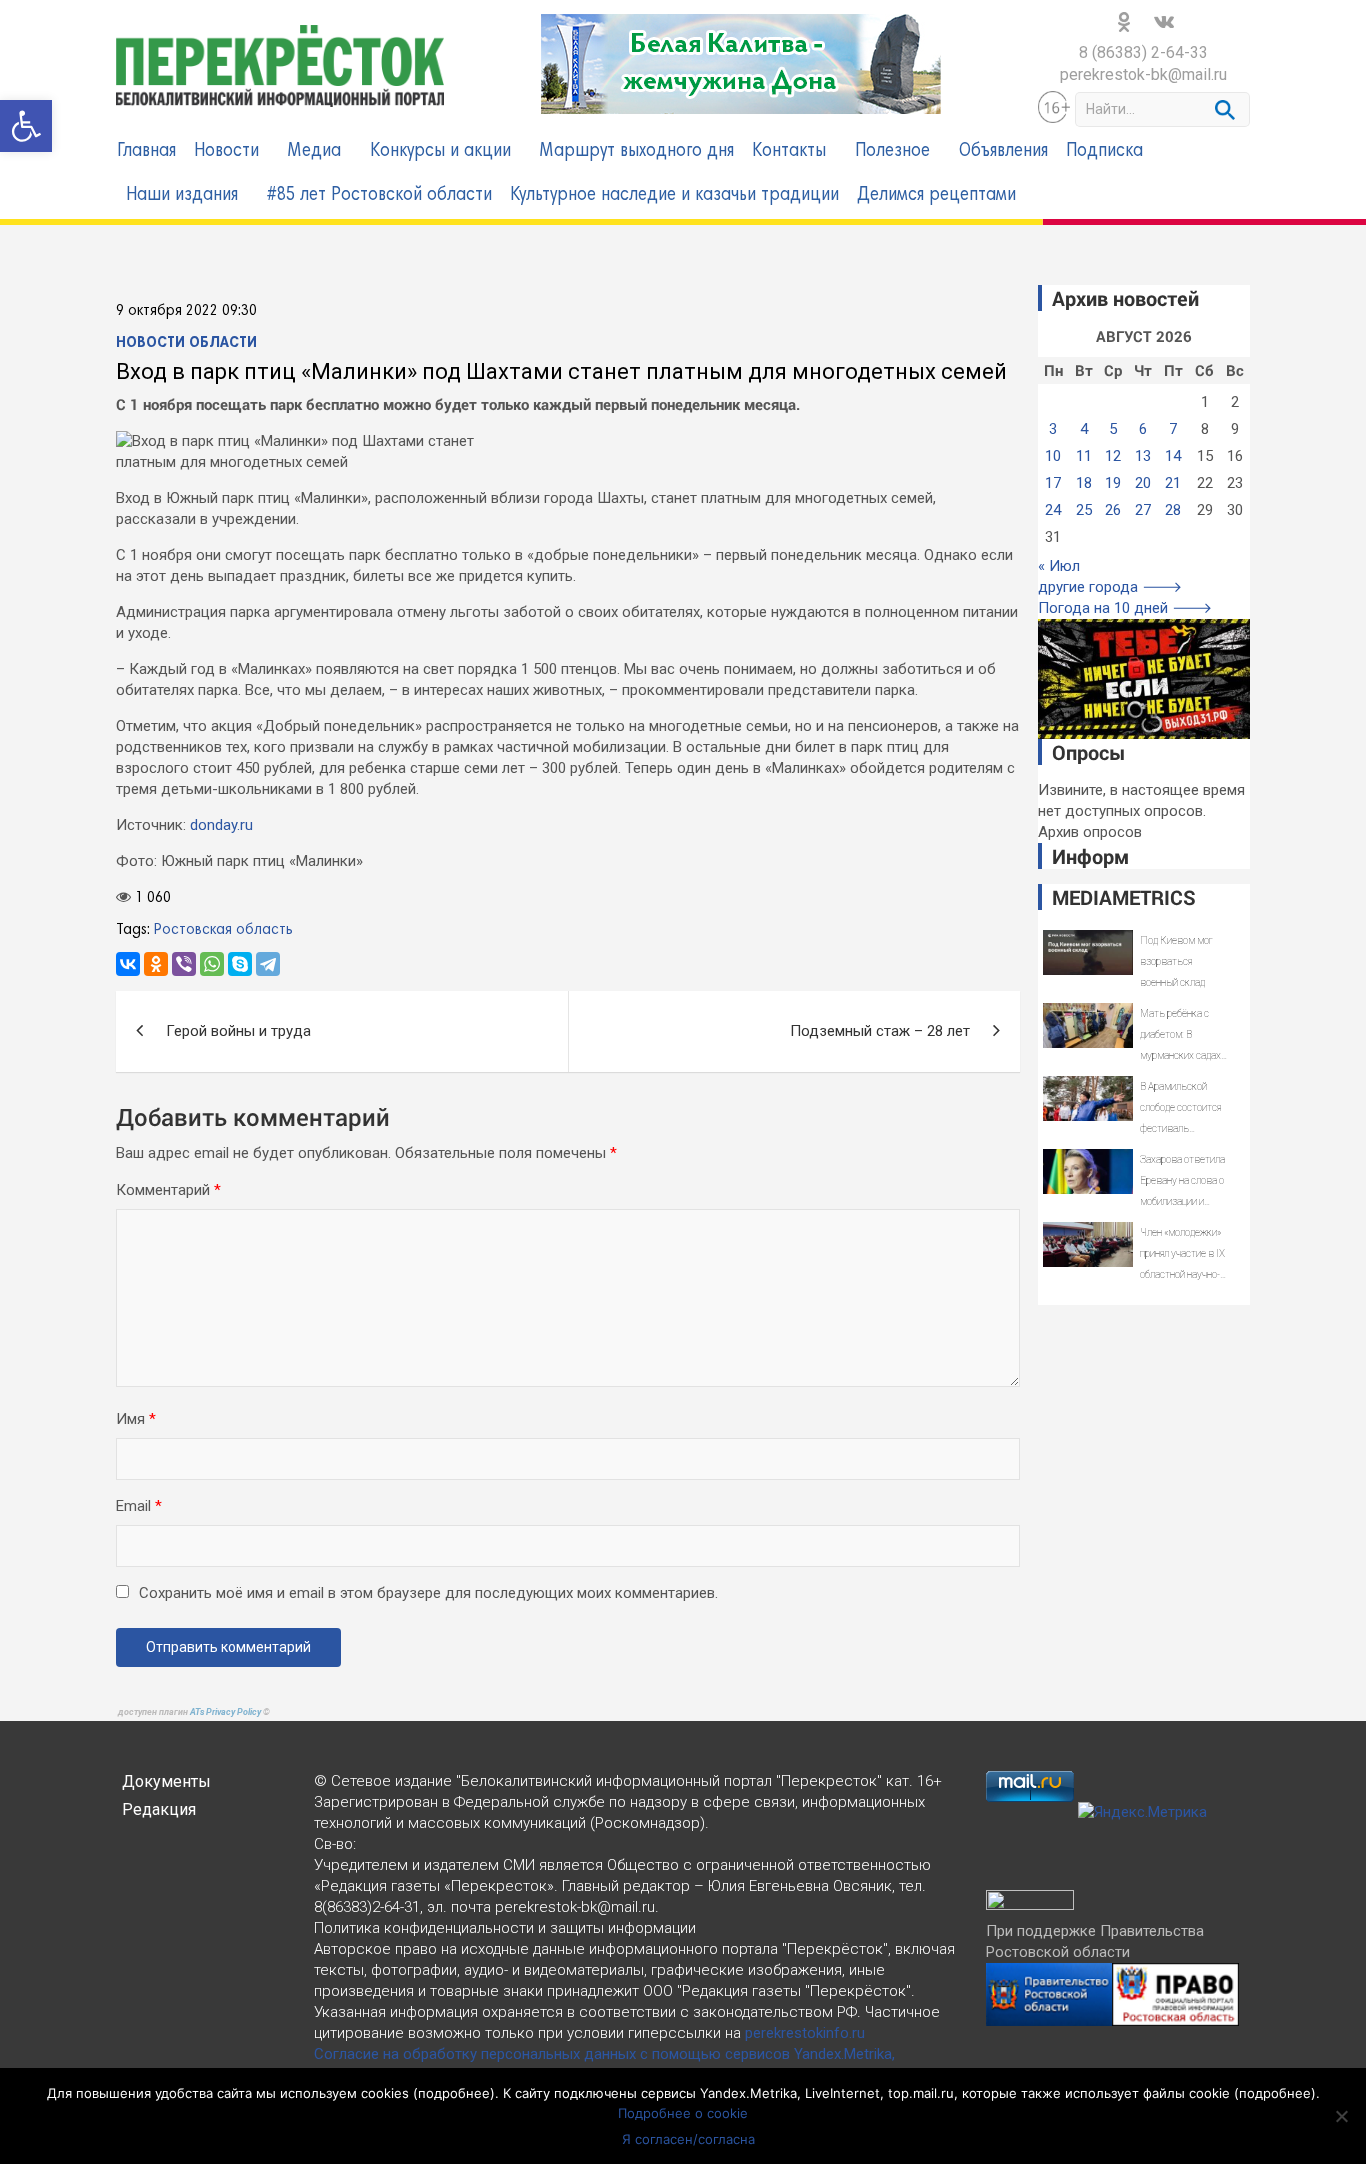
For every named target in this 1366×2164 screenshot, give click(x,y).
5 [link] (1113, 429)
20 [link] (1143, 483)
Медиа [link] (314, 151)
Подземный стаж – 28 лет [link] (880, 1031)
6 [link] (1143, 429)
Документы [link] (166, 1781)
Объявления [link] (1003, 151)
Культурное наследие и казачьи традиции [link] (674, 195)
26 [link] (1113, 510)
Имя (136, 1419)
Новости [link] (226, 151)
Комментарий (168, 1190)
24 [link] (1053, 510)
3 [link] (1053, 429)
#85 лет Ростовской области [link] (379, 195)
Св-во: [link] (335, 1844)
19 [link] (1113, 483)
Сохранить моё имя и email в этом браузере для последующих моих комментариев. (428, 1593)
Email (139, 1506)
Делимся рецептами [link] (936, 195)
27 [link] (1143, 510)
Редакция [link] (159, 1809)
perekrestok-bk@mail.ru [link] (1143, 74)
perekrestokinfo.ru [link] (805, 2033)
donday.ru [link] (221, 825)
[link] (26, 126)
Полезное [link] (892, 151)
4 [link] (1084, 429)
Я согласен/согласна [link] (688, 2139)
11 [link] (1084, 456)
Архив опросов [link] (1090, 832)
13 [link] (1143, 456)
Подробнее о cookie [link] (683, 2113)
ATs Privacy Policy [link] (226, 1712)
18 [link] (1084, 483)
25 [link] (1084, 510)
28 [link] (1173, 510)
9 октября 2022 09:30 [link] (186, 311)
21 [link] (1173, 483)
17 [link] (1053, 483)
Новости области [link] (186, 343)
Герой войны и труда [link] (238, 1031)
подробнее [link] (454, 2093)
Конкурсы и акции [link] (440, 151)
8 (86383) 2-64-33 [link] (1143, 52)
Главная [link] (146, 151)
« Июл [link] (1059, 566)
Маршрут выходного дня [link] (637, 151)
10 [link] (1053, 456)
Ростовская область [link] (223, 930)
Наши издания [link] (182, 195)
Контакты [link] (789, 151)
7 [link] (1173, 429)
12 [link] (1113, 456)
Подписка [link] (1104, 151)
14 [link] (1173, 456)
